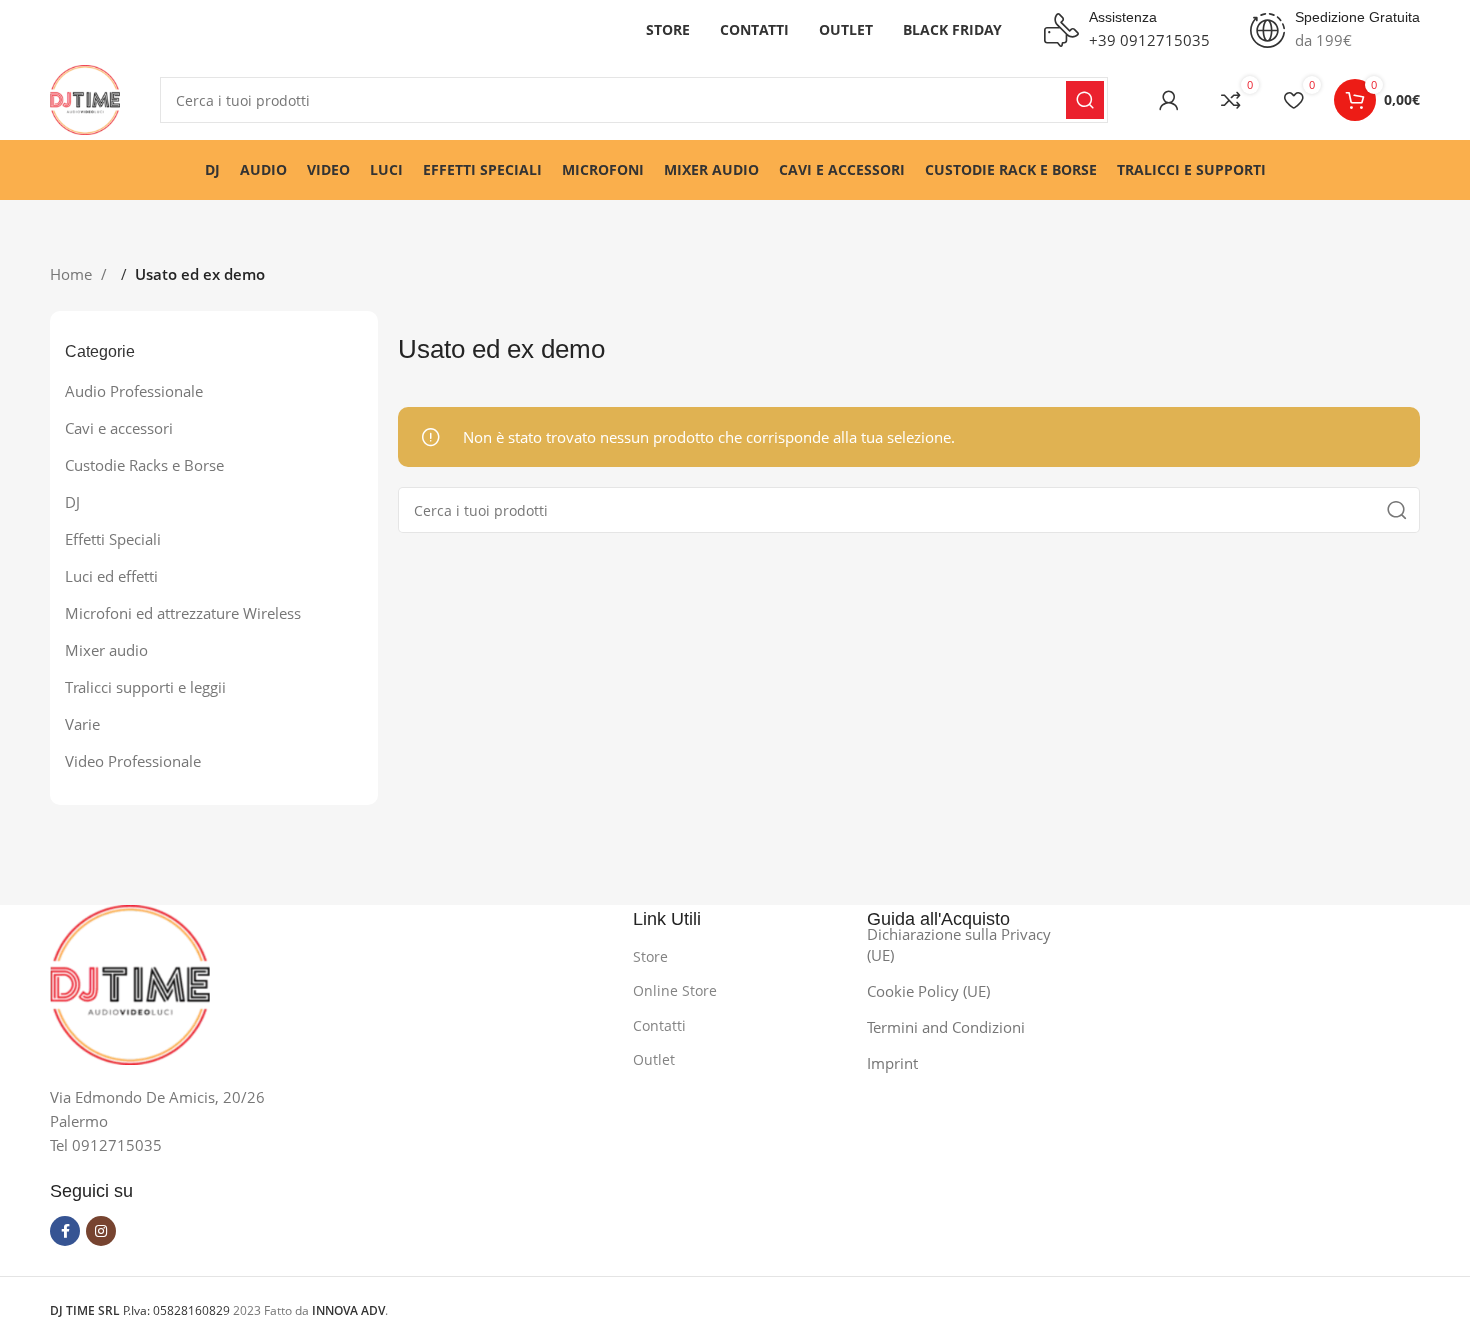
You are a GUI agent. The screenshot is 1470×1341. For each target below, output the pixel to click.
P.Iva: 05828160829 (141, 1310)
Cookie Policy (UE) (928, 991)
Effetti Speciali (113, 539)
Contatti (659, 1025)
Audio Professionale (134, 391)
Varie (82, 724)
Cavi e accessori (119, 428)
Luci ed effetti (111, 576)
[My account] (1169, 100)
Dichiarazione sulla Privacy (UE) (959, 944)
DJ (72, 502)
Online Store (675, 990)
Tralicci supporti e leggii (145, 687)
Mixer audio (106, 650)
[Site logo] (85, 98)
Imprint (892, 1063)
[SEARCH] (1085, 100)
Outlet (654, 1059)
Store (650, 956)
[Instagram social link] (101, 1231)
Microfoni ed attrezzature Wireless (183, 613)
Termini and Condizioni (946, 1027)
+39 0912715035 (1149, 40)
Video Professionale (133, 761)
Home (73, 274)
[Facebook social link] (65, 1231)
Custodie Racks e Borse (144, 465)
